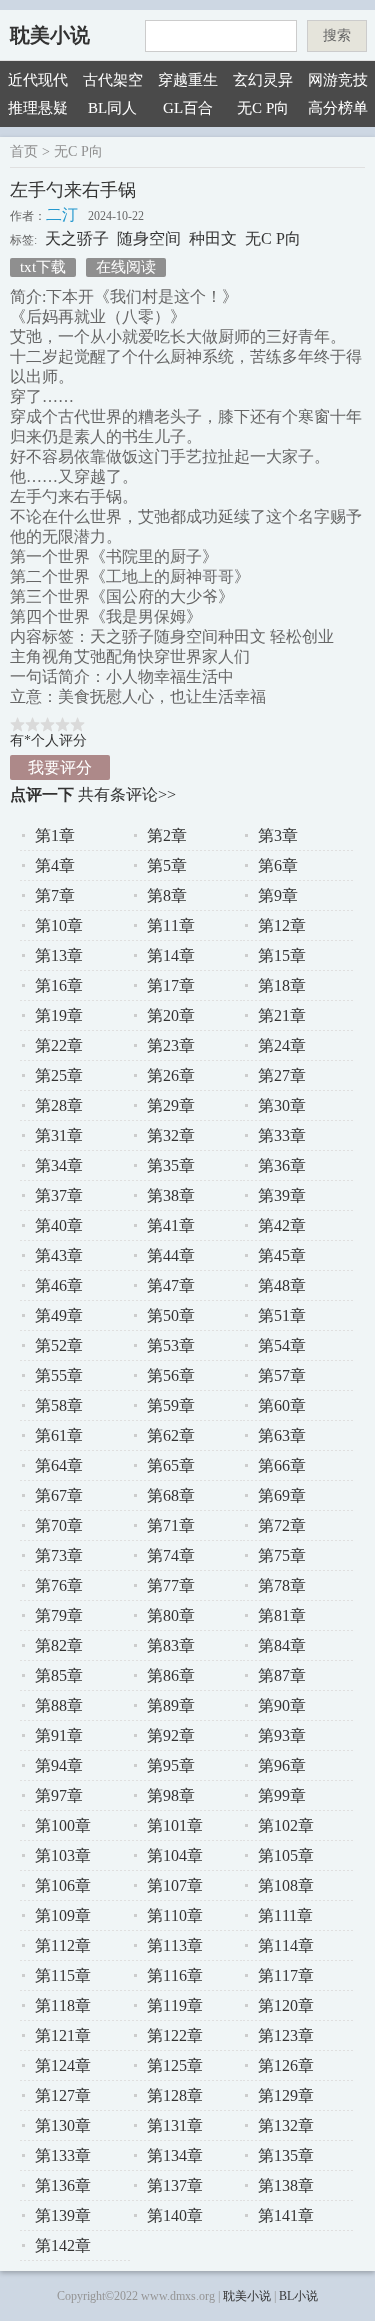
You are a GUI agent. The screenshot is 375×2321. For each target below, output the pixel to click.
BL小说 (298, 2296)
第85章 (59, 1675)
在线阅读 (126, 267)
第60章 (282, 1405)
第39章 (282, 1195)
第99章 (282, 1795)
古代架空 (113, 80)
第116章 (175, 1975)
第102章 (286, 1825)
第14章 (171, 955)
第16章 (59, 985)
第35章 (171, 1165)
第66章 (282, 1465)
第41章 (171, 1225)
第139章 (63, 2215)
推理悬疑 (38, 108)
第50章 (171, 1315)
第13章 (59, 955)
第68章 (171, 1495)
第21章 (282, 1015)
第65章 (171, 1465)
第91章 (59, 1735)
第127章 (63, 2095)
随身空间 (149, 238)
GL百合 (188, 108)
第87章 (282, 1675)
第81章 (282, 1615)
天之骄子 (77, 238)
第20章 (171, 1015)
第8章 (167, 895)
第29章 (171, 1105)
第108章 (286, 1885)
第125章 (175, 2065)
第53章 (171, 1345)
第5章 (167, 865)
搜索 (337, 35)
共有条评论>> (127, 794)
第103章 (63, 1855)
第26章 (171, 1075)
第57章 (282, 1375)
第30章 (282, 1105)
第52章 (59, 1345)
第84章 (282, 1645)
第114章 (286, 1945)
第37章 (59, 1195)
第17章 (171, 985)
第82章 (59, 1645)
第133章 (63, 2155)
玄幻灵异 (263, 80)
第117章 (286, 1975)
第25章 (59, 1075)
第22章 (59, 1045)
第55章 (59, 1375)
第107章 (175, 1885)
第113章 (175, 1945)
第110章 (175, 1915)
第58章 (59, 1405)
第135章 (286, 2155)
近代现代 (38, 80)
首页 (24, 151)
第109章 (63, 1915)
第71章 (171, 1525)
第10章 (59, 925)
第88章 (59, 1705)
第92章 (171, 1735)
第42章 (282, 1225)
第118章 (63, 2005)
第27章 (282, 1075)
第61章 (59, 1435)
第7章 (55, 895)
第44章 (171, 1255)
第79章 (59, 1615)
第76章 (59, 1585)
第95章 (171, 1765)
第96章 (282, 1765)
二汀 (62, 214)
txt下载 (43, 267)
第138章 (286, 2185)
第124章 (63, 2065)
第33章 (282, 1135)
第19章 (59, 1015)
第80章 (171, 1615)
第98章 (171, 1795)
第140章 (175, 2215)
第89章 (171, 1705)
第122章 (175, 2035)
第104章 (175, 1855)
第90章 (282, 1705)
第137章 (175, 2185)
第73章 (59, 1555)
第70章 (59, 1525)
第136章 (63, 2185)
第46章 (59, 1285)
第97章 (59, 1795)
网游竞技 (338, 80)
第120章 (286, 2005)
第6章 (278, 865)
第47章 (171, 1285)
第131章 (175, 2125)
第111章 (285, 1915)
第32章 (171, 1135)
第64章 (59, 1465)
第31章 (59, 1135)
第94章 (59, 1765)
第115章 (63, 1975)
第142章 (63, 2245)
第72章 (282, 1525)
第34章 (59, 1165)
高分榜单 (338, 108)
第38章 (171, 1195)
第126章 (286, 2065)
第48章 (282, 1285)
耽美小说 (50, 35)
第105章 (286, 1855)
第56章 (171, 1375)
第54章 (282, 1345)
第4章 (55, 865)
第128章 (175, 2095)
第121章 (63, 2035)
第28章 (59, 1105)
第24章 (282, 1045)
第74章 (171, 1555)
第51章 (282, 1315)
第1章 (55, 835)
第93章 (282, 1735)
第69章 (282, 1495)
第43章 (59, 1255)
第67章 (59, 1495)
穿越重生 (188, 80)
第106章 (63, 1885)
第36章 (282, 1165)
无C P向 (263, 108)
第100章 (63, 1825)
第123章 (286, 2035)
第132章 (286, 2125)
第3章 (278, 835)
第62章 (171, 1435)
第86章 (171, 1675)
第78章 (282, 1585)
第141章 (286, 2215)
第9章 (278, 895)
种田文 (213, 238)
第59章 (171, 1405)
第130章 (63, 2125)
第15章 (282, 955)
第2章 (167, 835)
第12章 (282, 925)
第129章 (286, 2095)
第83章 (171, 1645)
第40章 (59, 1225)
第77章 (171, 1585)
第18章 (282, 985)
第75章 (282, 1555)
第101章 (175, 1825)
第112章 (63, 1945)
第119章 (175, 2005)
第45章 (282, 1255)
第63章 (282, 1435)
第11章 (171, 925)
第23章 (171, 1045)
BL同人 (112, 108)
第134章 (175, 2155)
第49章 (59, 1315)
